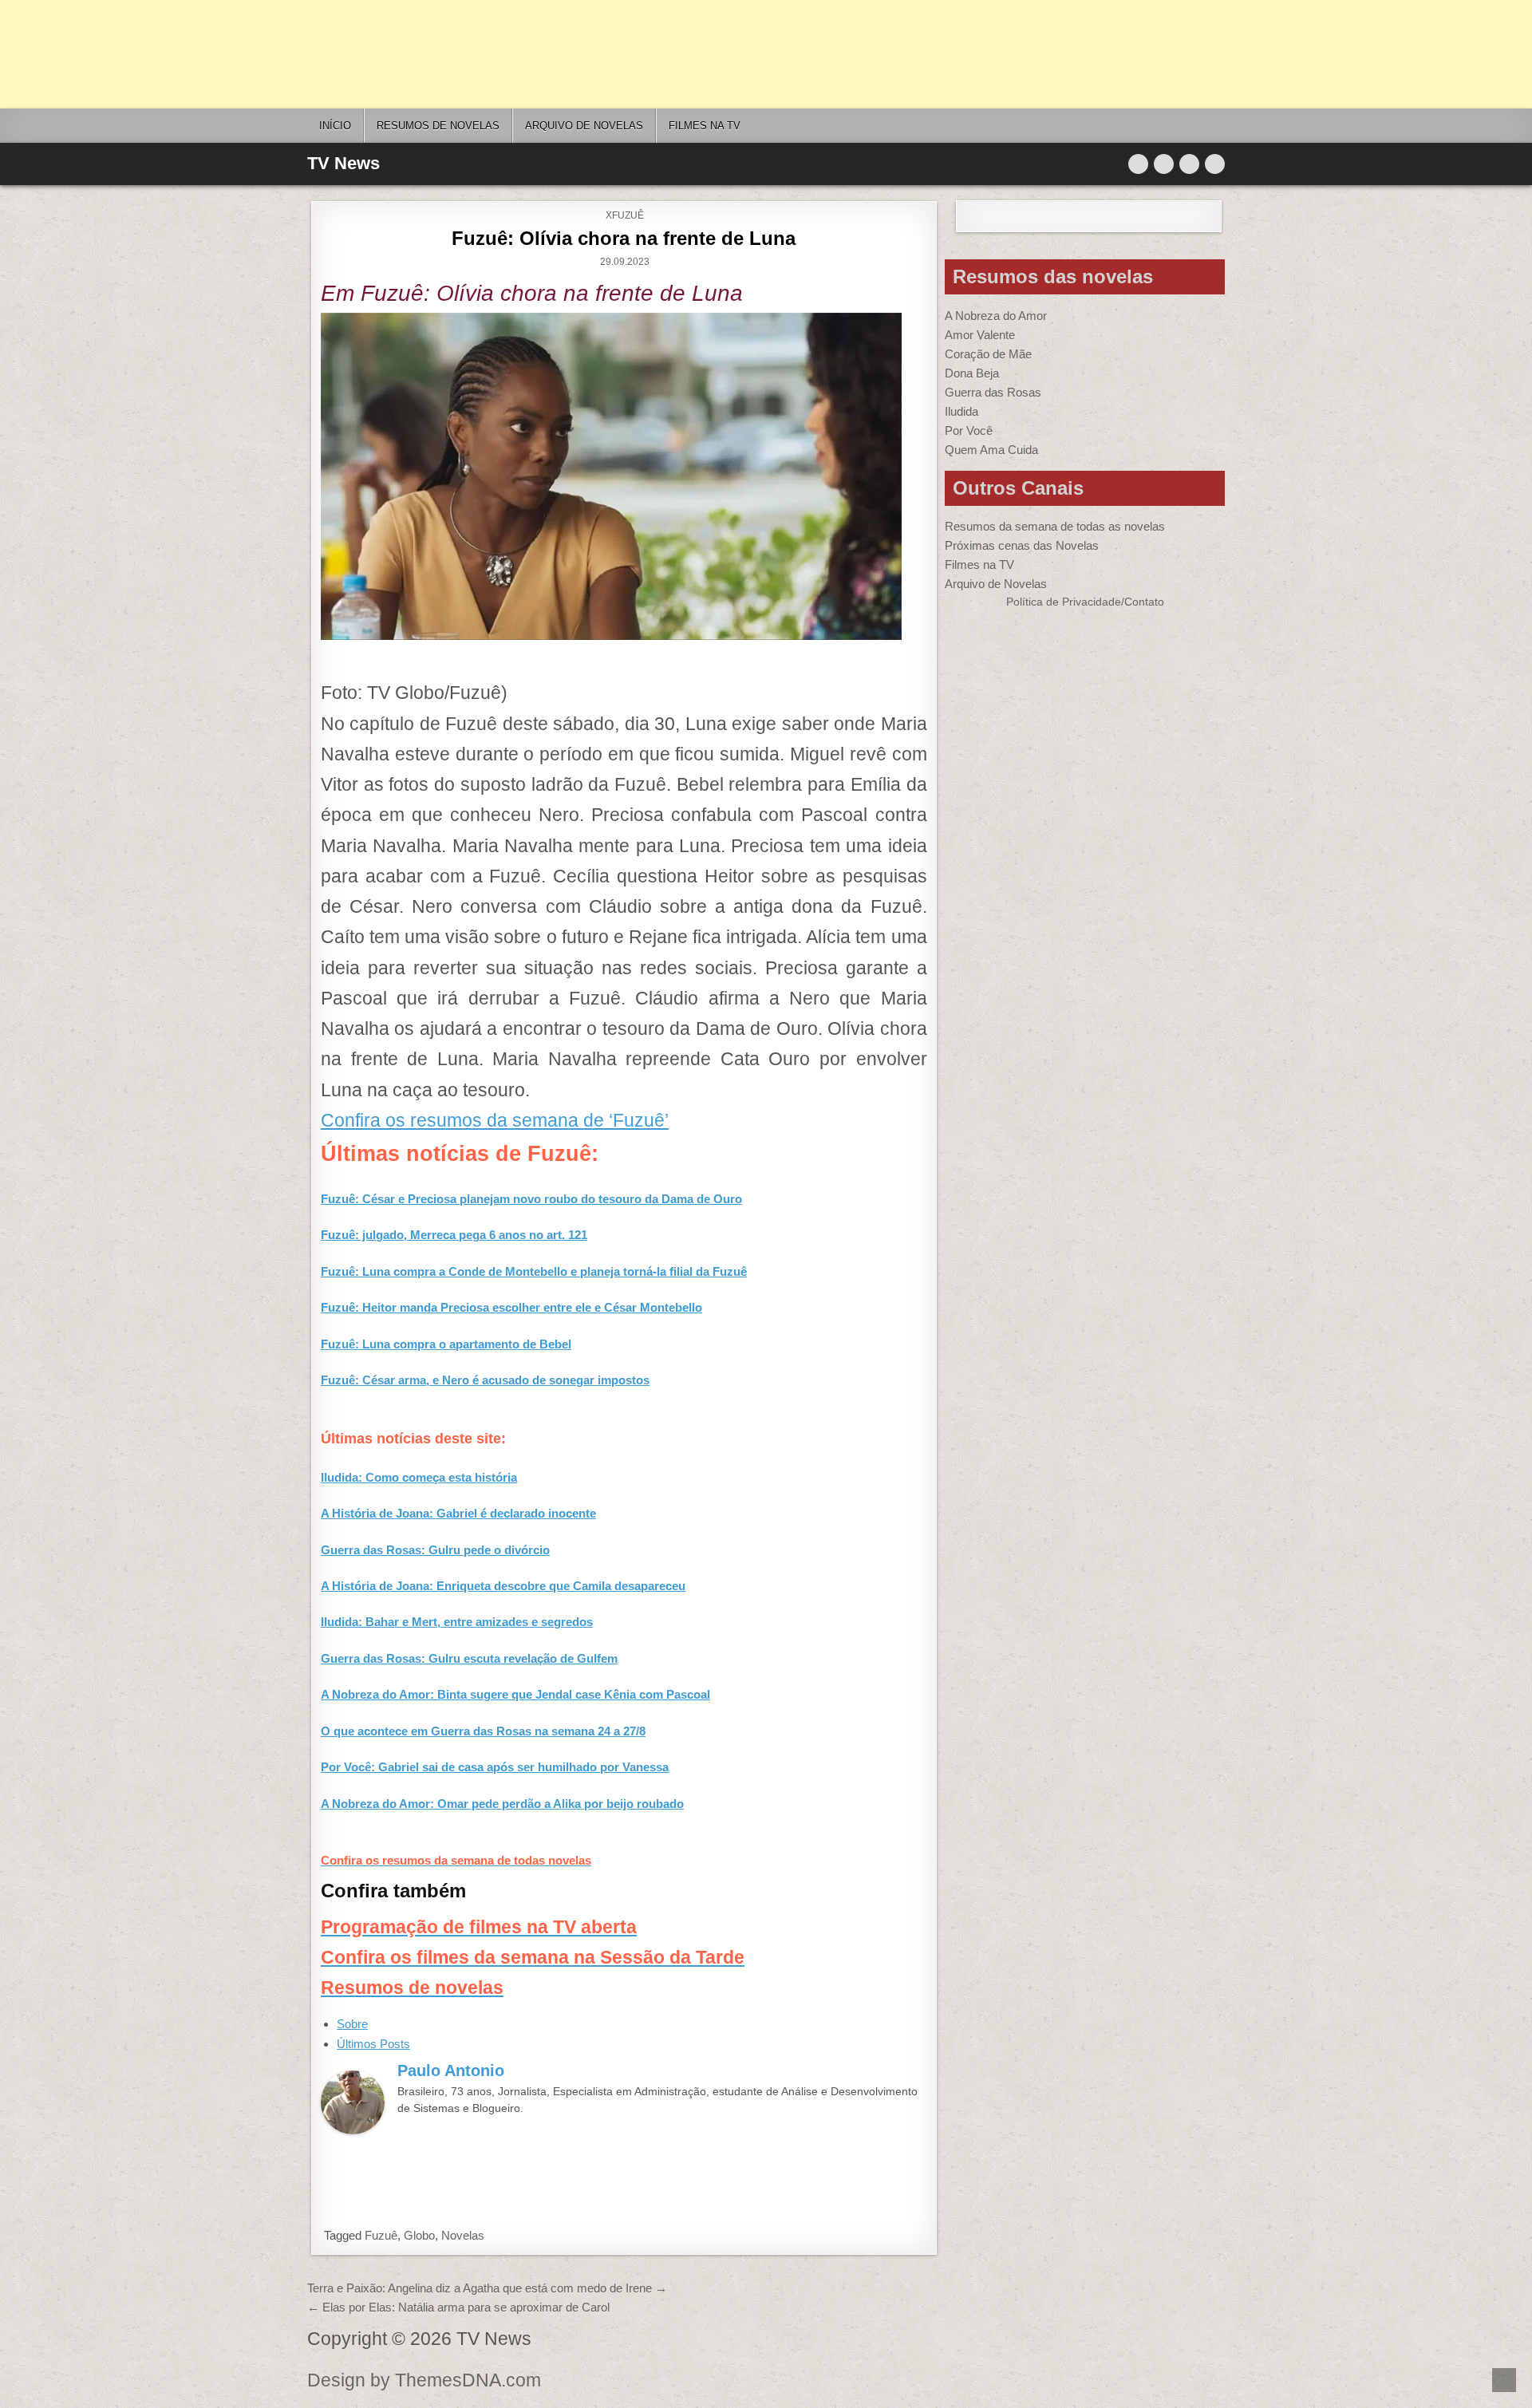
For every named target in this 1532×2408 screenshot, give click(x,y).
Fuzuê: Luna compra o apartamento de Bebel (446, 1344)
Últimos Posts (373, 2044)
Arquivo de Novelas (996, 584)
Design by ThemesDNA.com (424, 2380)
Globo (419, 2235)
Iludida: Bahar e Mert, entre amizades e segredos (457, 1622)
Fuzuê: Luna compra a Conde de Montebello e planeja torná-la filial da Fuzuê (534, 1271)
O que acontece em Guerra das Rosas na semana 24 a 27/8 (483, 1731)
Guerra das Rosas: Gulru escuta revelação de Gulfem (469, 1658)
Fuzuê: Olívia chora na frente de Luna (624, 238)
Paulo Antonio (451, 2070)
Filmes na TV (705, 126)
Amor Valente (980, 335)
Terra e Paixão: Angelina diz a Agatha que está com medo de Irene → (487, 2288)
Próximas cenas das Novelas (1022, 545)
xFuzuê (625, 215)
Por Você (969, 430)
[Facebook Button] (1164, 164)
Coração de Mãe (988, 354)
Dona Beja (972, 373)
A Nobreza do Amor (996, 316)
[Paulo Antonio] (353, 2130)
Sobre (352, 2024)
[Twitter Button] (1138, 164)
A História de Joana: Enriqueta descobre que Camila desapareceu (503, 1586)
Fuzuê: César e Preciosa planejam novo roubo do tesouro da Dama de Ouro (531, 1199)
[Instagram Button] (1189, 164)
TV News (344, 163)
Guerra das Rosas (993, 392)
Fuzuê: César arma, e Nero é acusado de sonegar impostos (485, 1380)
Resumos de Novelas (438, 126)
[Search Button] (1215, 164)
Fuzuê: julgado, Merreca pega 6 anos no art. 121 (454, 1235)
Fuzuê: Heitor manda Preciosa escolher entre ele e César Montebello (511, 1307)
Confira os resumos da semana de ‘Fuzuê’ (495, 1121)
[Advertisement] (479, 54)
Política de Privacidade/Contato (1085, 602)
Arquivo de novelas (584, 126)
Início (335, 126)
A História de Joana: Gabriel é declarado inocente (458, 1513)
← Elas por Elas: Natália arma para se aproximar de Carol (458, 2307)
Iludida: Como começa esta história (419, 1477)
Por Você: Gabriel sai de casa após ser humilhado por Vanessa (495, 1767)
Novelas (463, 2235)
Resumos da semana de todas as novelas (1055, 526)
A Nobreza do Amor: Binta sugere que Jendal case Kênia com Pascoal (515, 1694)
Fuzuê (381, 2235)
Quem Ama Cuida (991, 450)
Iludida (961, 411)
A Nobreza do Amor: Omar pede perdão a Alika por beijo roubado (502, 1804)
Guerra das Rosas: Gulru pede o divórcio (435, 1550)
